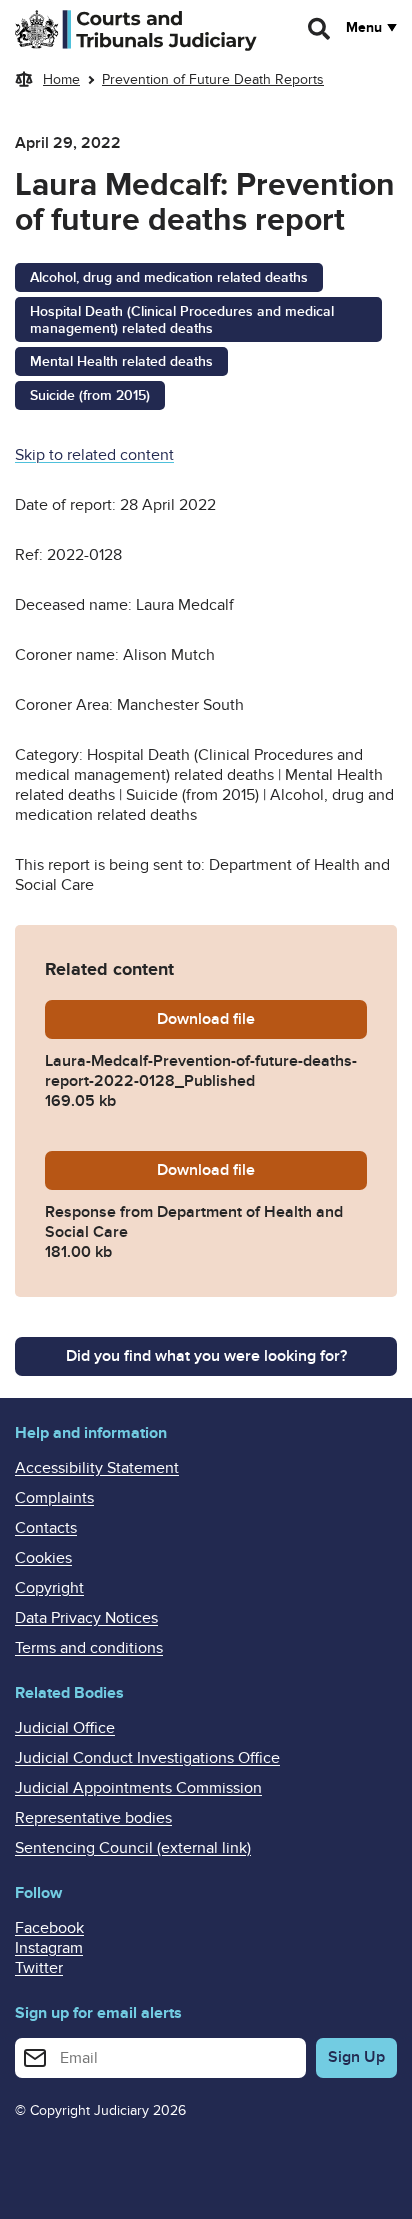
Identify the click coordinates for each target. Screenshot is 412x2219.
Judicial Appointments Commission (138, 1788)
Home (61, 79)
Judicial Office (65, 1728)
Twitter (39, 1968)
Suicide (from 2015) (90, 395)
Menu (364, 28)
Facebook (49, 1928)
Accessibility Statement (97, 1468)
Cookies (43, 1558)
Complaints (54, 1498)
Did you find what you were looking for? (206, 1356)
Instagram (49, 1948)
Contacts (46, 1528)
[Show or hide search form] (320, 29)
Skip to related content (94, 455)
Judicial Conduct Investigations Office (147, 1758)
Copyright (49, 1588)
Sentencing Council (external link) (133, 1848)
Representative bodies (93, 1818)
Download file (262, 1019)
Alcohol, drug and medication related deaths (169, 277)
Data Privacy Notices (86, 1618)
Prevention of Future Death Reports (213, 79)
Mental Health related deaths (121, 361)
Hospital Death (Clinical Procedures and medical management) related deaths (182, 320)
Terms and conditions (89, 1648)
